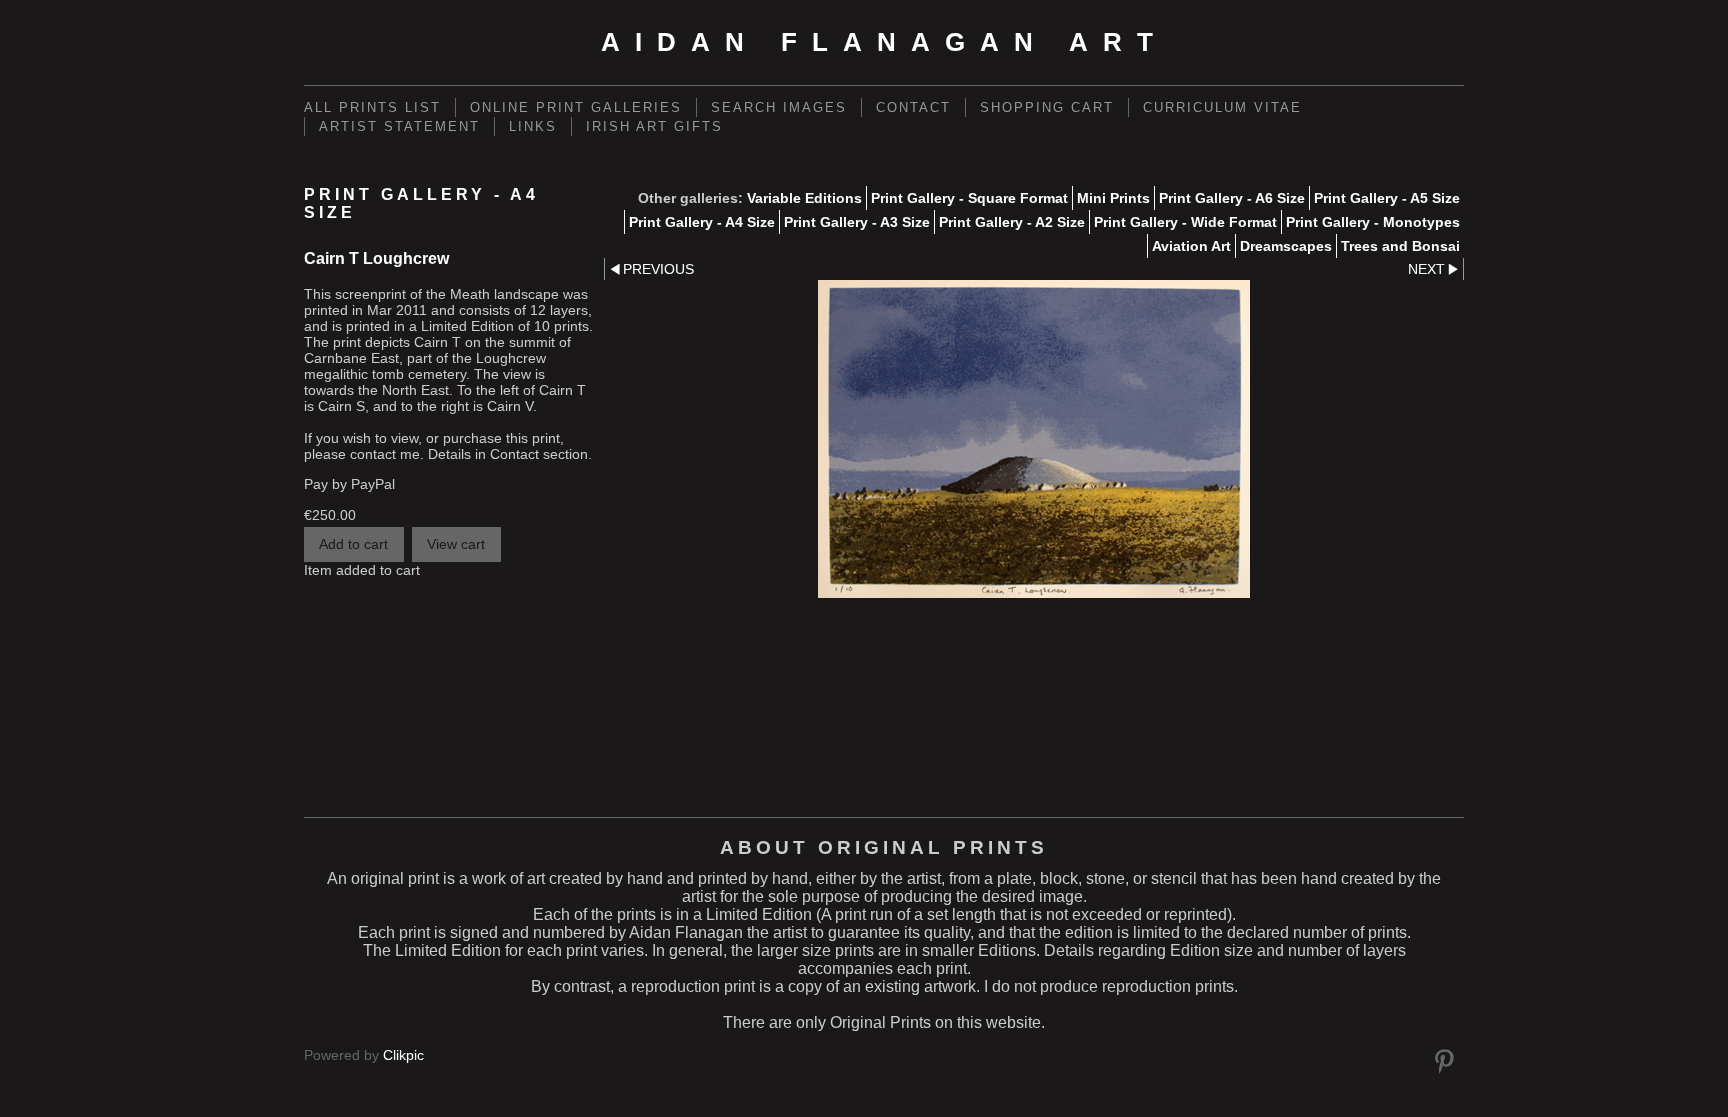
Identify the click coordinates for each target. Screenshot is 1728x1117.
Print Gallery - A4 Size (702, 222)
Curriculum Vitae (1222, 107)
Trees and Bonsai (1400, 246)
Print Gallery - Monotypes (1373, 222)
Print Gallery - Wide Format (1185, 222)
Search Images (779, 107)
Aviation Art (1191, 246)
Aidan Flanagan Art (884, 42)
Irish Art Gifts (654, 126)
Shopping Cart (1047, 107)
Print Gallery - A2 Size (1012, 222)
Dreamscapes (1286, 246)
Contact (913, 107)
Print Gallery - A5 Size (1387, 198)
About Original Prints (884, 847)
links (533, 126)
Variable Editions (804, 198)
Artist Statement (399, 126)
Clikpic (403, 1055)
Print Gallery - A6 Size (1232, 198)
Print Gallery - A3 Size (857, 222)
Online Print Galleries (576, 107)
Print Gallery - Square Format (969, 198)
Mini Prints (1113, 198)
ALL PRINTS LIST (372, 107)
